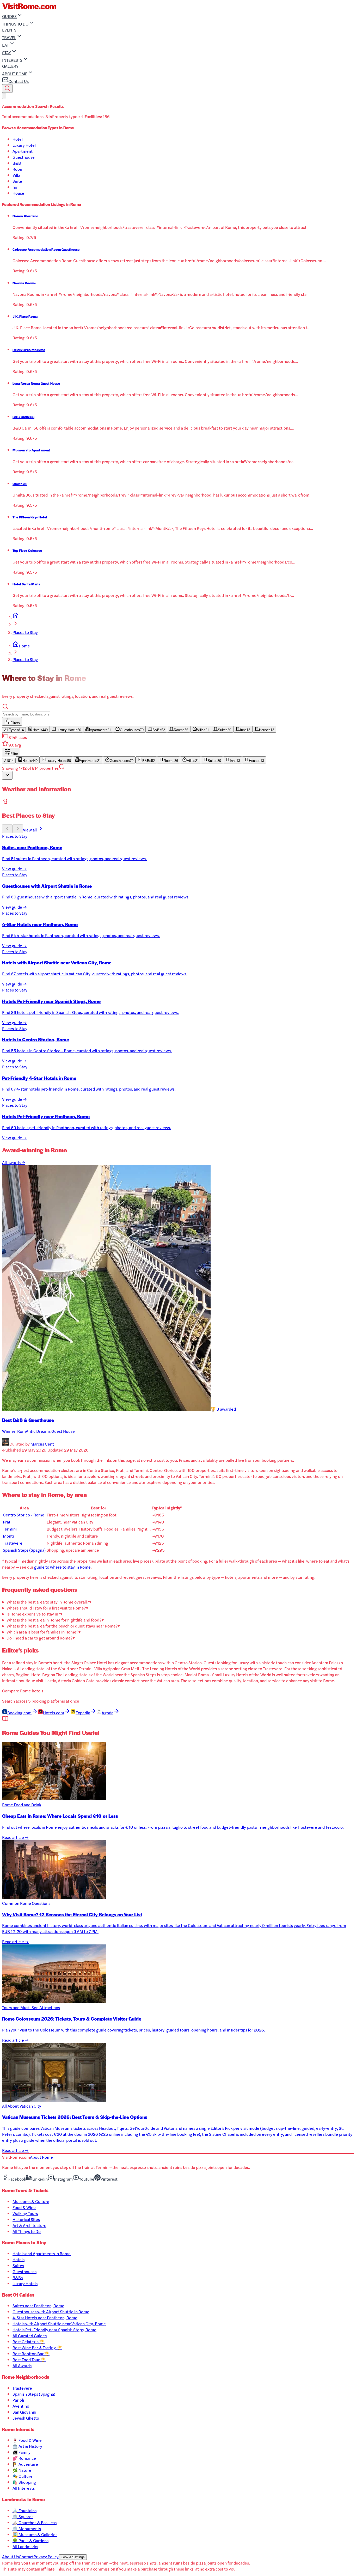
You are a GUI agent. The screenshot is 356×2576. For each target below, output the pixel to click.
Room (18, 169)
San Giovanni (24, 2412)
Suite (17, 181)
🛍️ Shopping (24, 2482)
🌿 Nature (22, 2470)
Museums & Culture (31, 2201)
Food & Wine (24, 2207)
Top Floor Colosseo (27, 550)
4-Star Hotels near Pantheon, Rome (45, 2318)
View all (30, 830)
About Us (10, 2557)
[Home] (16, 617)
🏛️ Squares (23, 2516)
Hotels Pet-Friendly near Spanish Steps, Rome (54, 2330)
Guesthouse (24, 157)
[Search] (7, 88)
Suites (18, 2265)
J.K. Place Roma (25, 316)
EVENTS (9, 30)
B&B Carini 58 (23, 417)
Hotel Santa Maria (26, 584)
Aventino (21, 2406)
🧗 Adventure (25, 2464)
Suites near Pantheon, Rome (38, 2306)
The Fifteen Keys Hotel (30, 517)
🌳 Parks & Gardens (30, 2540)
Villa (16, 175)
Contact (26, 2557)
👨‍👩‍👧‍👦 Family (22, 2452)
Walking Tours (25, 2213)
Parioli (18, 2400)
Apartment (23, 151)
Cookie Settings (73, 2557)
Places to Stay (25, 632)
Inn (16, 187)
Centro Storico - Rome (24, 1515)
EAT (5, 45)
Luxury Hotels (25, 2283)
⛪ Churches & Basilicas (35, 2522)
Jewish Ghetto (26, 2418)
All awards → (14, 1162)
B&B (17, 163)
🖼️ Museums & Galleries (35, 2534)
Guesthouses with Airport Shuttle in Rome (51, 2312)
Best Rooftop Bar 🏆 (31, 2354)
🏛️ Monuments (27, 2528)
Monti (8, 1536)
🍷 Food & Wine (27, 2440)
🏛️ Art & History (27, 2446)
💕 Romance (24, 2458)
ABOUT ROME (15, 74)
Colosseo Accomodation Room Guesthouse (46, 249)
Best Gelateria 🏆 (29, 2342)
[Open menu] (4, 96)
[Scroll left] (7, 829)
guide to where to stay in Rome (62, 1567)
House (18, 193)
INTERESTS (12, 60)
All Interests (24, 2488)
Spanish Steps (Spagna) (24, 1550)
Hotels (19, 2259)
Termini (10, 1529)
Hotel (18, 139)
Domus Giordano (25, 216)
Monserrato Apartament (31, 450)
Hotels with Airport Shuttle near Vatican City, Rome (59, 2324)
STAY (7, 53)
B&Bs (18, 2277)
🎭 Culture (23, 2476)
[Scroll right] (18, 829)
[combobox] (7, 775)
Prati (7, 1522)
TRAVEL (9, 37)
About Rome (41, 2157)
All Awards (22, 2366)
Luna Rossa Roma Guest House (36, 383)
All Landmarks (25, 2546)
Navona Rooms (24, 283)
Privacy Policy (46, 2557)
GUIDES (9, 16)
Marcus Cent (42, 1444)
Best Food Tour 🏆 (29, 2360)
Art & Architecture (29, 2225)
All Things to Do (27, 2231)
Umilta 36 (20, 484)
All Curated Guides (30, 2336)
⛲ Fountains (24, 2510)
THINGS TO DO (15, 24)
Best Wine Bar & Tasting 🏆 (37, 2348)
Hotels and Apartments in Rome (42, 2253)
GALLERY (10, 66)
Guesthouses (24, 2271)
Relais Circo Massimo (29, 350)
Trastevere (13, 1543)
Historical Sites (26, 2219)
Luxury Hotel (24, 145)
